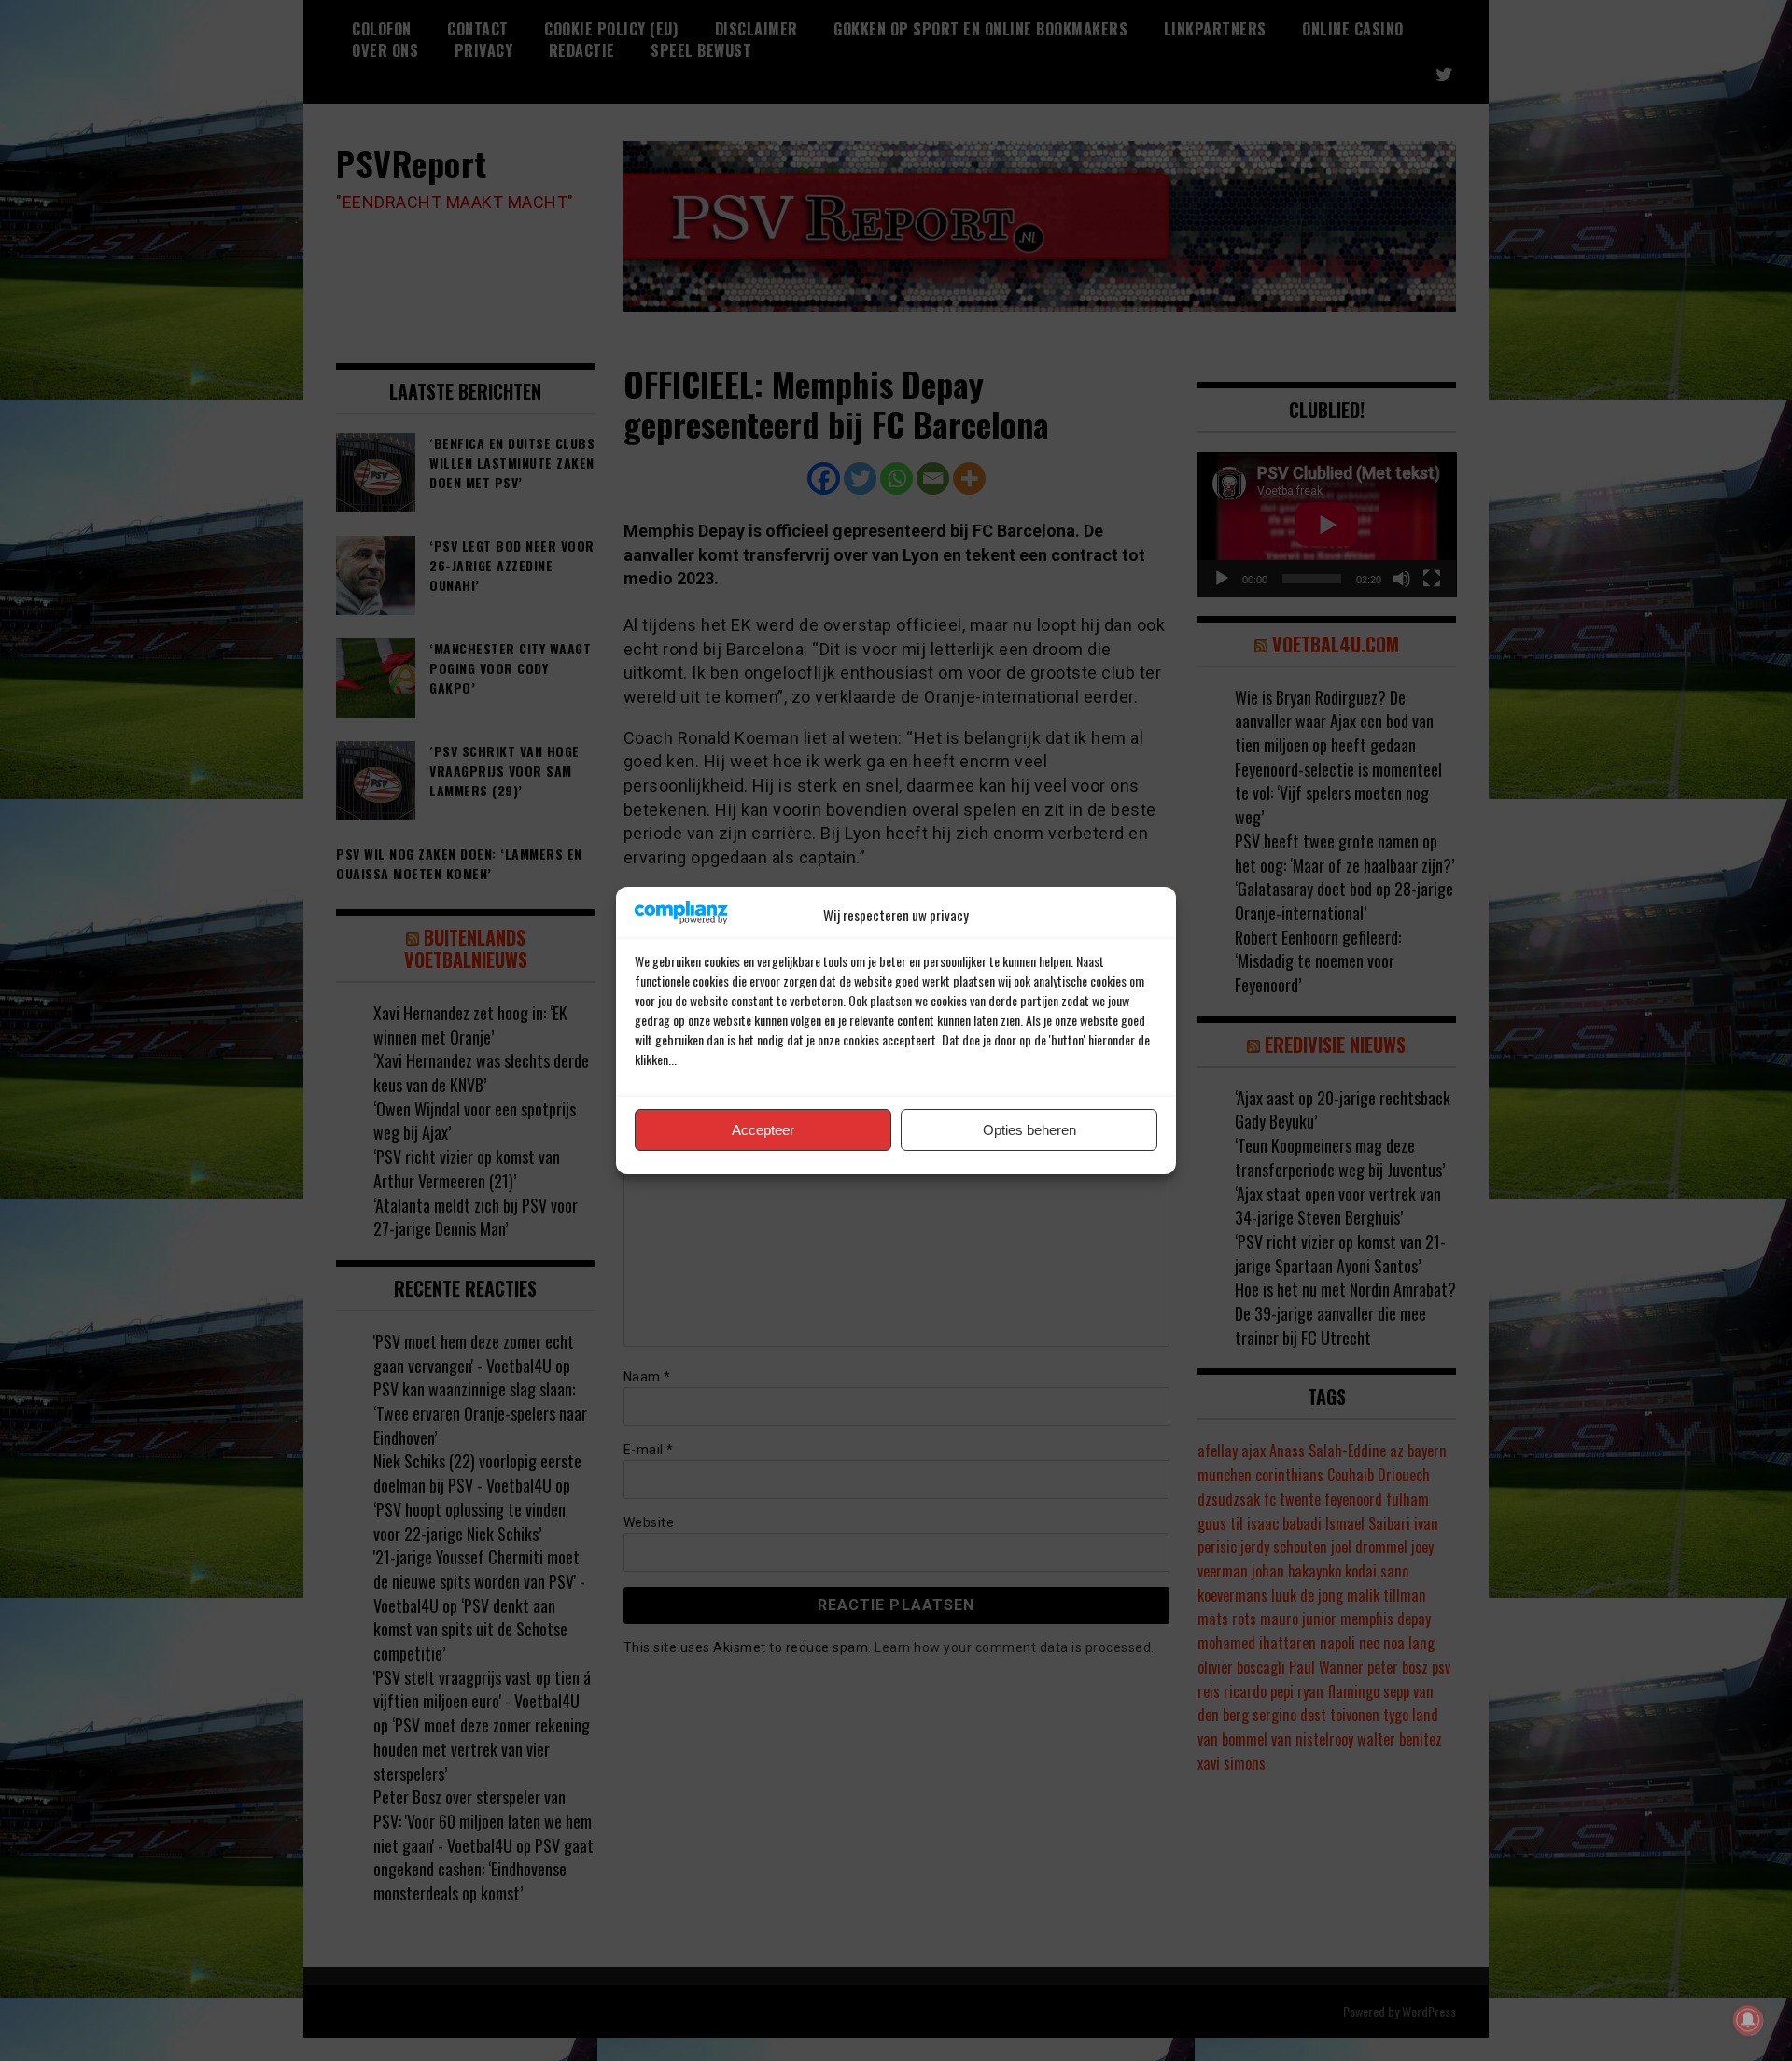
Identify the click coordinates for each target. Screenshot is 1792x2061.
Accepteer (763, 1130)
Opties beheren (1029, 1130)
